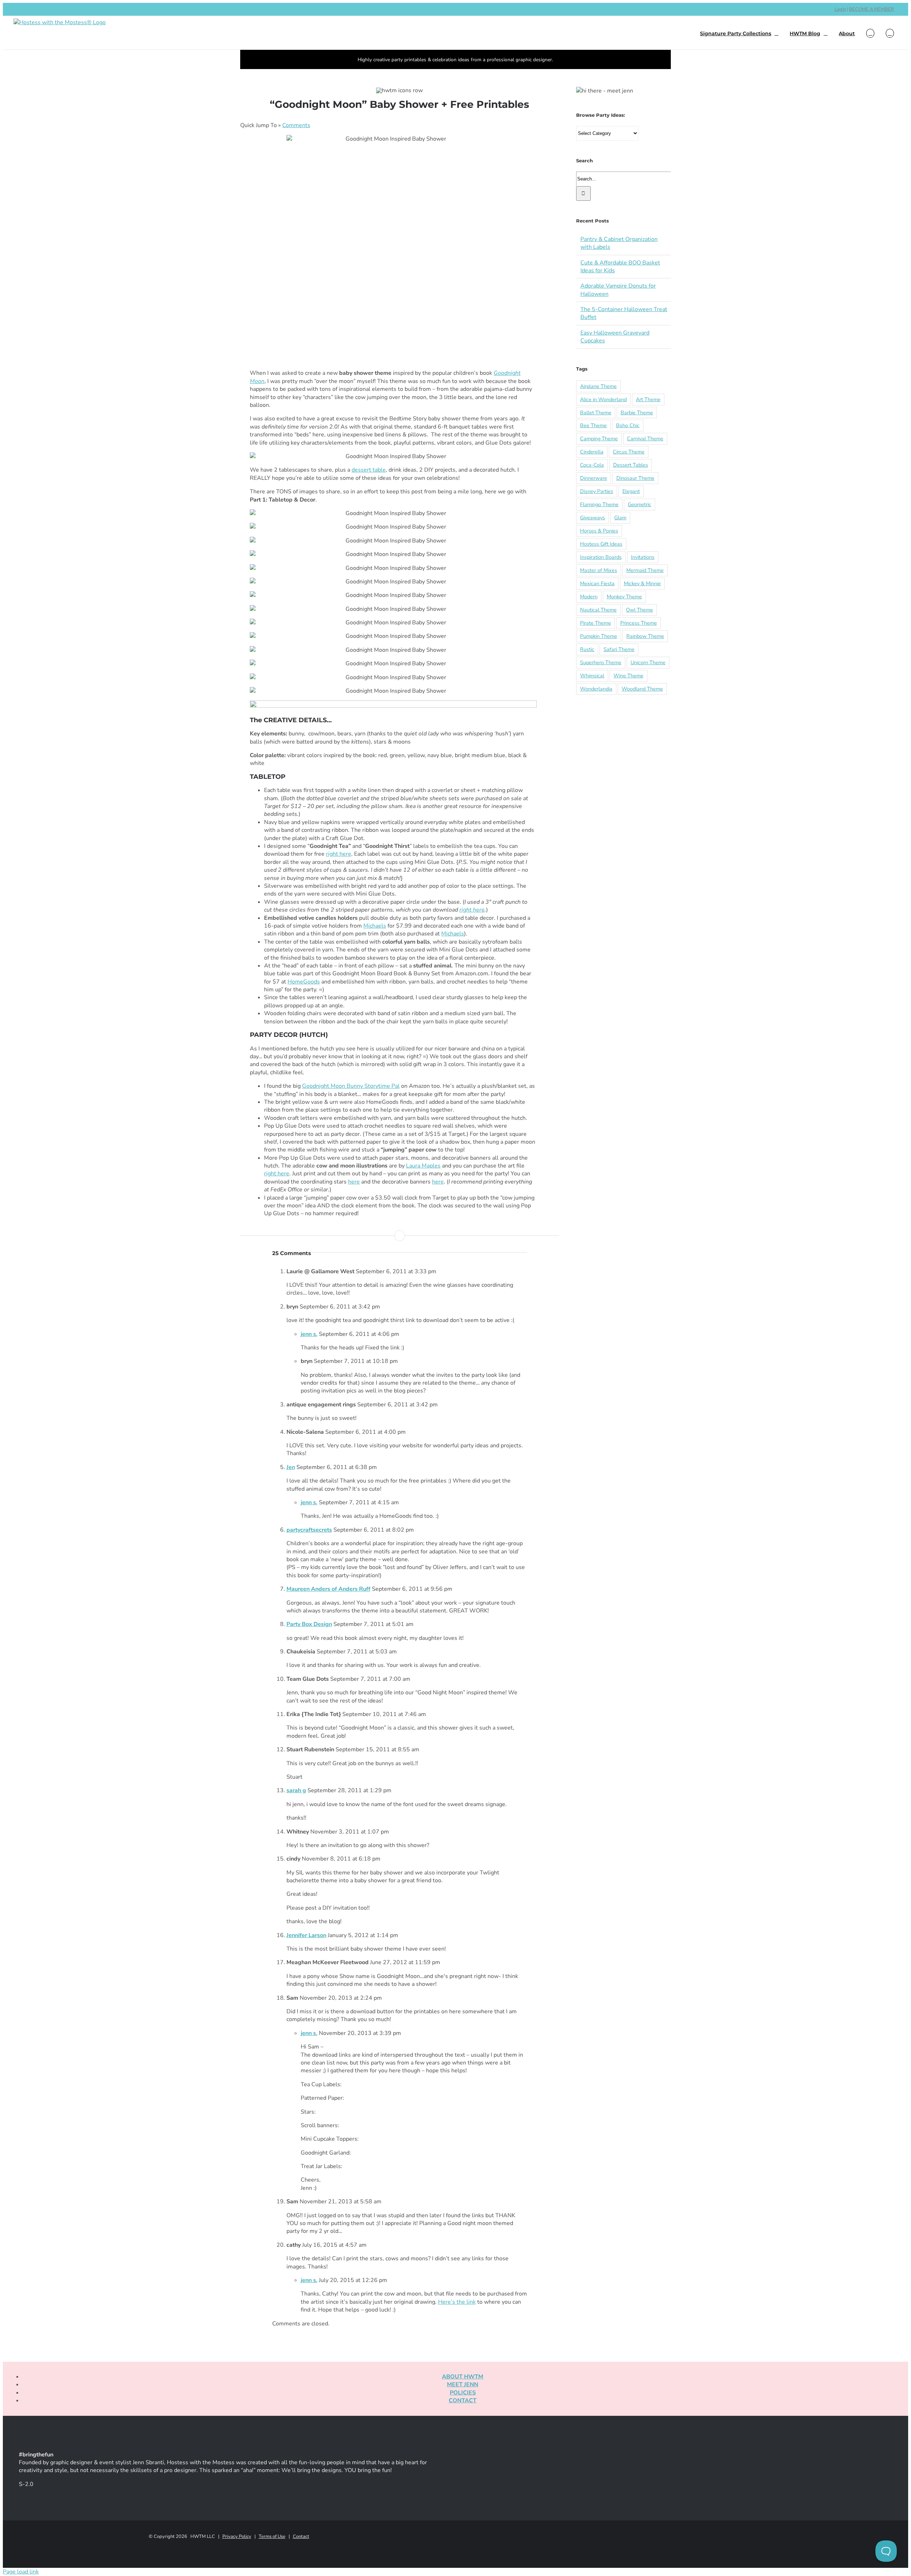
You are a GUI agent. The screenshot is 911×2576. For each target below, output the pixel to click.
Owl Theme (639, 610)
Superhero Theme (601, 662)
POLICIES (463, 2393)
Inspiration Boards (601, 557)
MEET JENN (463, 2384)
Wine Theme (628, 676)
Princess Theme (639, 623)
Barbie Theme (637, 413)
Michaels (375, 926)
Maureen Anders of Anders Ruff (328, 1589)
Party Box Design (309, 1624)
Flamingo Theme (599, 504)
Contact (301, 2536)
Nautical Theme (598, 610)
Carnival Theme (645, 439)
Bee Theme (593, 425)
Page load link (21, 2572)
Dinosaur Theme (635, 478)
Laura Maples (423, 1166)
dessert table (369, 470)
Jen (291, 1467)
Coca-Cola (592, 465)
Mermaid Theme (645, 570)
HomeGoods (304, 982)
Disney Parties (597, 491)
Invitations (643, 557)
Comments (296, 125)
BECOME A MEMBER (871, 9)
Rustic (587, 649)
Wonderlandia (596, 689)
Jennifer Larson (306, 1935)
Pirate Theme (596, 623)
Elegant (631, 491)
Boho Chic (628, 425)
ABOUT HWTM (463, 2377)
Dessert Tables (631, 465)
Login (840, 9)
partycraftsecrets (309, 1530)
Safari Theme (619, 649)
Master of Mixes (599, 570)
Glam (620, 518)
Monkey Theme (624, 597)
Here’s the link (457, 2302)
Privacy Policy (237, 2536)
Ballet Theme (596, 413)
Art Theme (648, 399)
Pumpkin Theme (599, 636)
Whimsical (592, 676)
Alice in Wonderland (603, 399)
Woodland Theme (642, 689)
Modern (589, 597)
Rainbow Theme (645, 636)
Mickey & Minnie (642, 583)
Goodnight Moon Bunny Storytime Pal (351, 1086)
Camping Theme (599, 439)
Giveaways (593, 518)
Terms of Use (272, 2536)
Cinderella (592, 452)
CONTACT (463, 2401)
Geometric (639, 504)
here (354, 1182)
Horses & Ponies (599, 531)
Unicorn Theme (648, 662)
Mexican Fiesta (597, 583)
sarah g (296, 1790)
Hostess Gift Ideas (601, 544)
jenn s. (309, 1334)
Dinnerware (594, 478)
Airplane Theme (598, 386)
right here (339, 854)
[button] (890, 33)
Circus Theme (629, 452)
